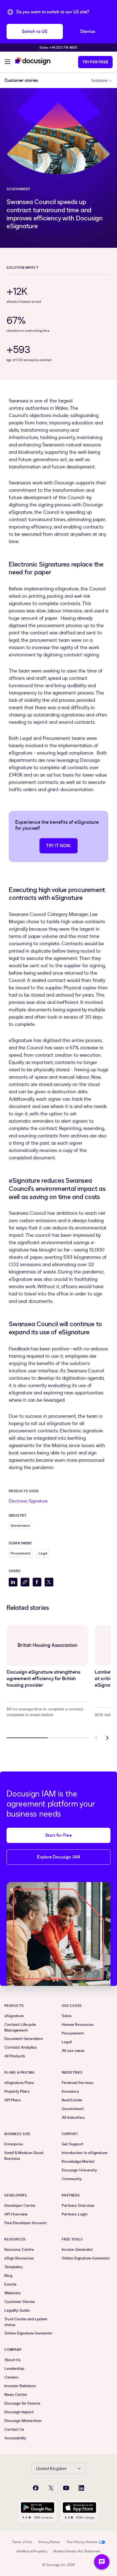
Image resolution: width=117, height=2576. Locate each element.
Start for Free (59, 1835)
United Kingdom (51, 2469)
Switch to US (35, 32)
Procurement (21, 1553)
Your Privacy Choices (82, 2542)
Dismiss (88, 32)
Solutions (99, 81)
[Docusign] (33, 61)
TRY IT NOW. (58, 846)
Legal (43, 1553)
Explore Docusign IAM (59, 1857)
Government (19, 189)
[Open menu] (8, 62)
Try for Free (95, 62)
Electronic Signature (28, 1501)
